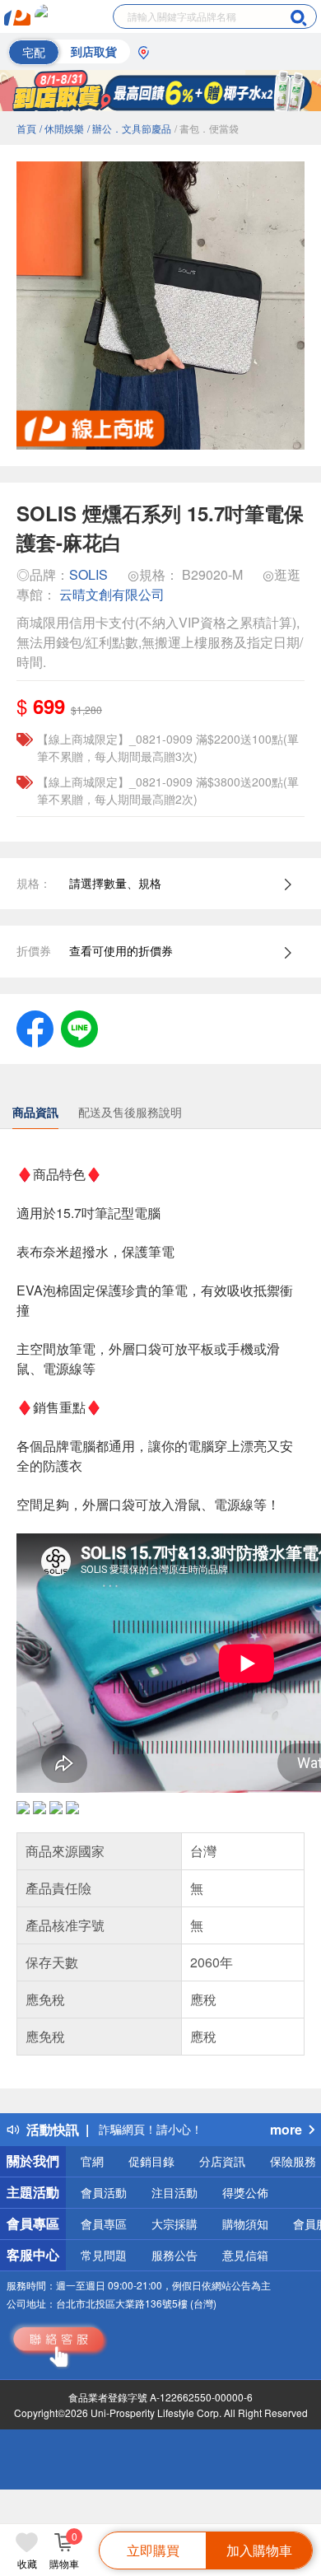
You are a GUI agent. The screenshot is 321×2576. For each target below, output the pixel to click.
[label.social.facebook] (35, 1027)
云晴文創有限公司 (112, 594)
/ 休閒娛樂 (62, 128)
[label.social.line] (79, 1027)
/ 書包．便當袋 (207, 128)
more (286, 2129)
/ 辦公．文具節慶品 (129, 128)
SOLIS (88, 574)
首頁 (26, 128)
